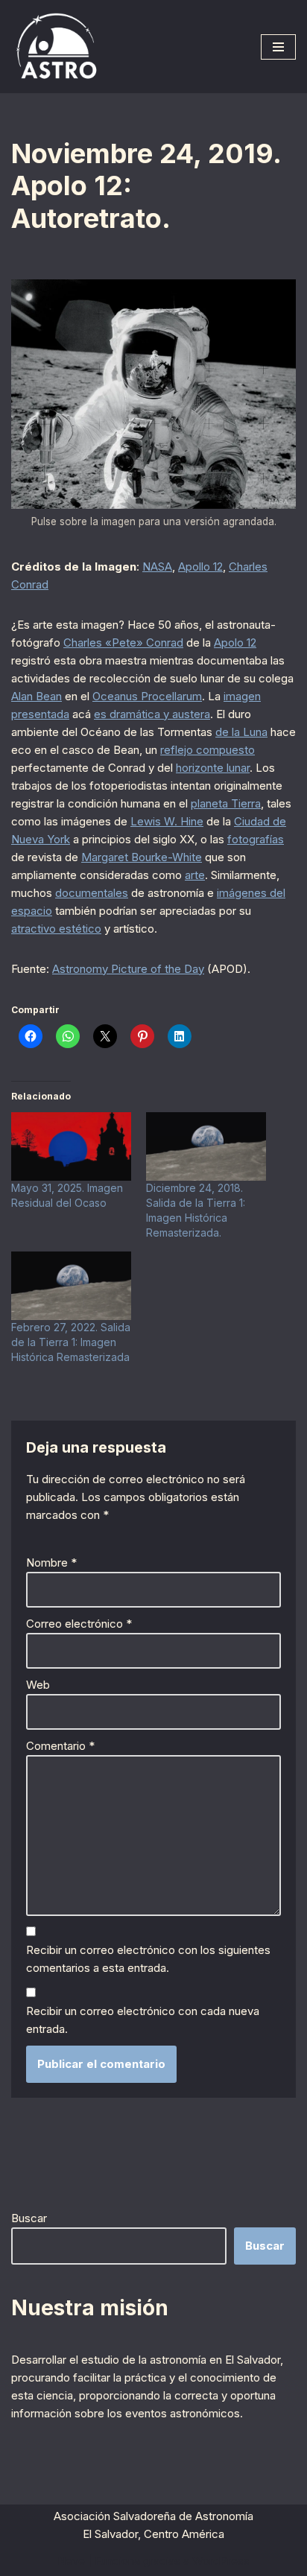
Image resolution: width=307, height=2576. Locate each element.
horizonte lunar (213, 768)
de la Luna (241, 732)
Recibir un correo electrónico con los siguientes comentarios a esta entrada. (148, 1959)
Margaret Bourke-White (142, 857)
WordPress (221, 2561)
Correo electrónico (79, 1624)
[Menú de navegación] (278, 47)
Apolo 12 (235, 643)
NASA (157, 567)
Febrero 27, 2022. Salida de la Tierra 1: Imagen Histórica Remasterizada (71, 1342)
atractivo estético (56, 929)
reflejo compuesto (208, 750)
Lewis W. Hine (167, 821)
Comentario (60, 1746)
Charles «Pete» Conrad (123, 643)
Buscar (29, 2218)
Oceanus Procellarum (147, 696)
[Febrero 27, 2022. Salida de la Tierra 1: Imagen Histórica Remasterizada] (71, 1286)
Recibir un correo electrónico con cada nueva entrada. (143, 2020)
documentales (92, 893)
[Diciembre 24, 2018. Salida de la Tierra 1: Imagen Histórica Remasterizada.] (206, 1146)
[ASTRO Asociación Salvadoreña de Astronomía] (56, 47)
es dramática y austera (152, 714)
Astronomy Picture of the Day (128, 969)
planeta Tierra (226, 803)
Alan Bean (37, 696)
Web (38, 1685)
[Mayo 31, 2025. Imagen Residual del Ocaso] (71, 1146)
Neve (71, 2561)
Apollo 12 (200, 567)
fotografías (256, 839)
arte (195, 875)
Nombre (51, 1563)
